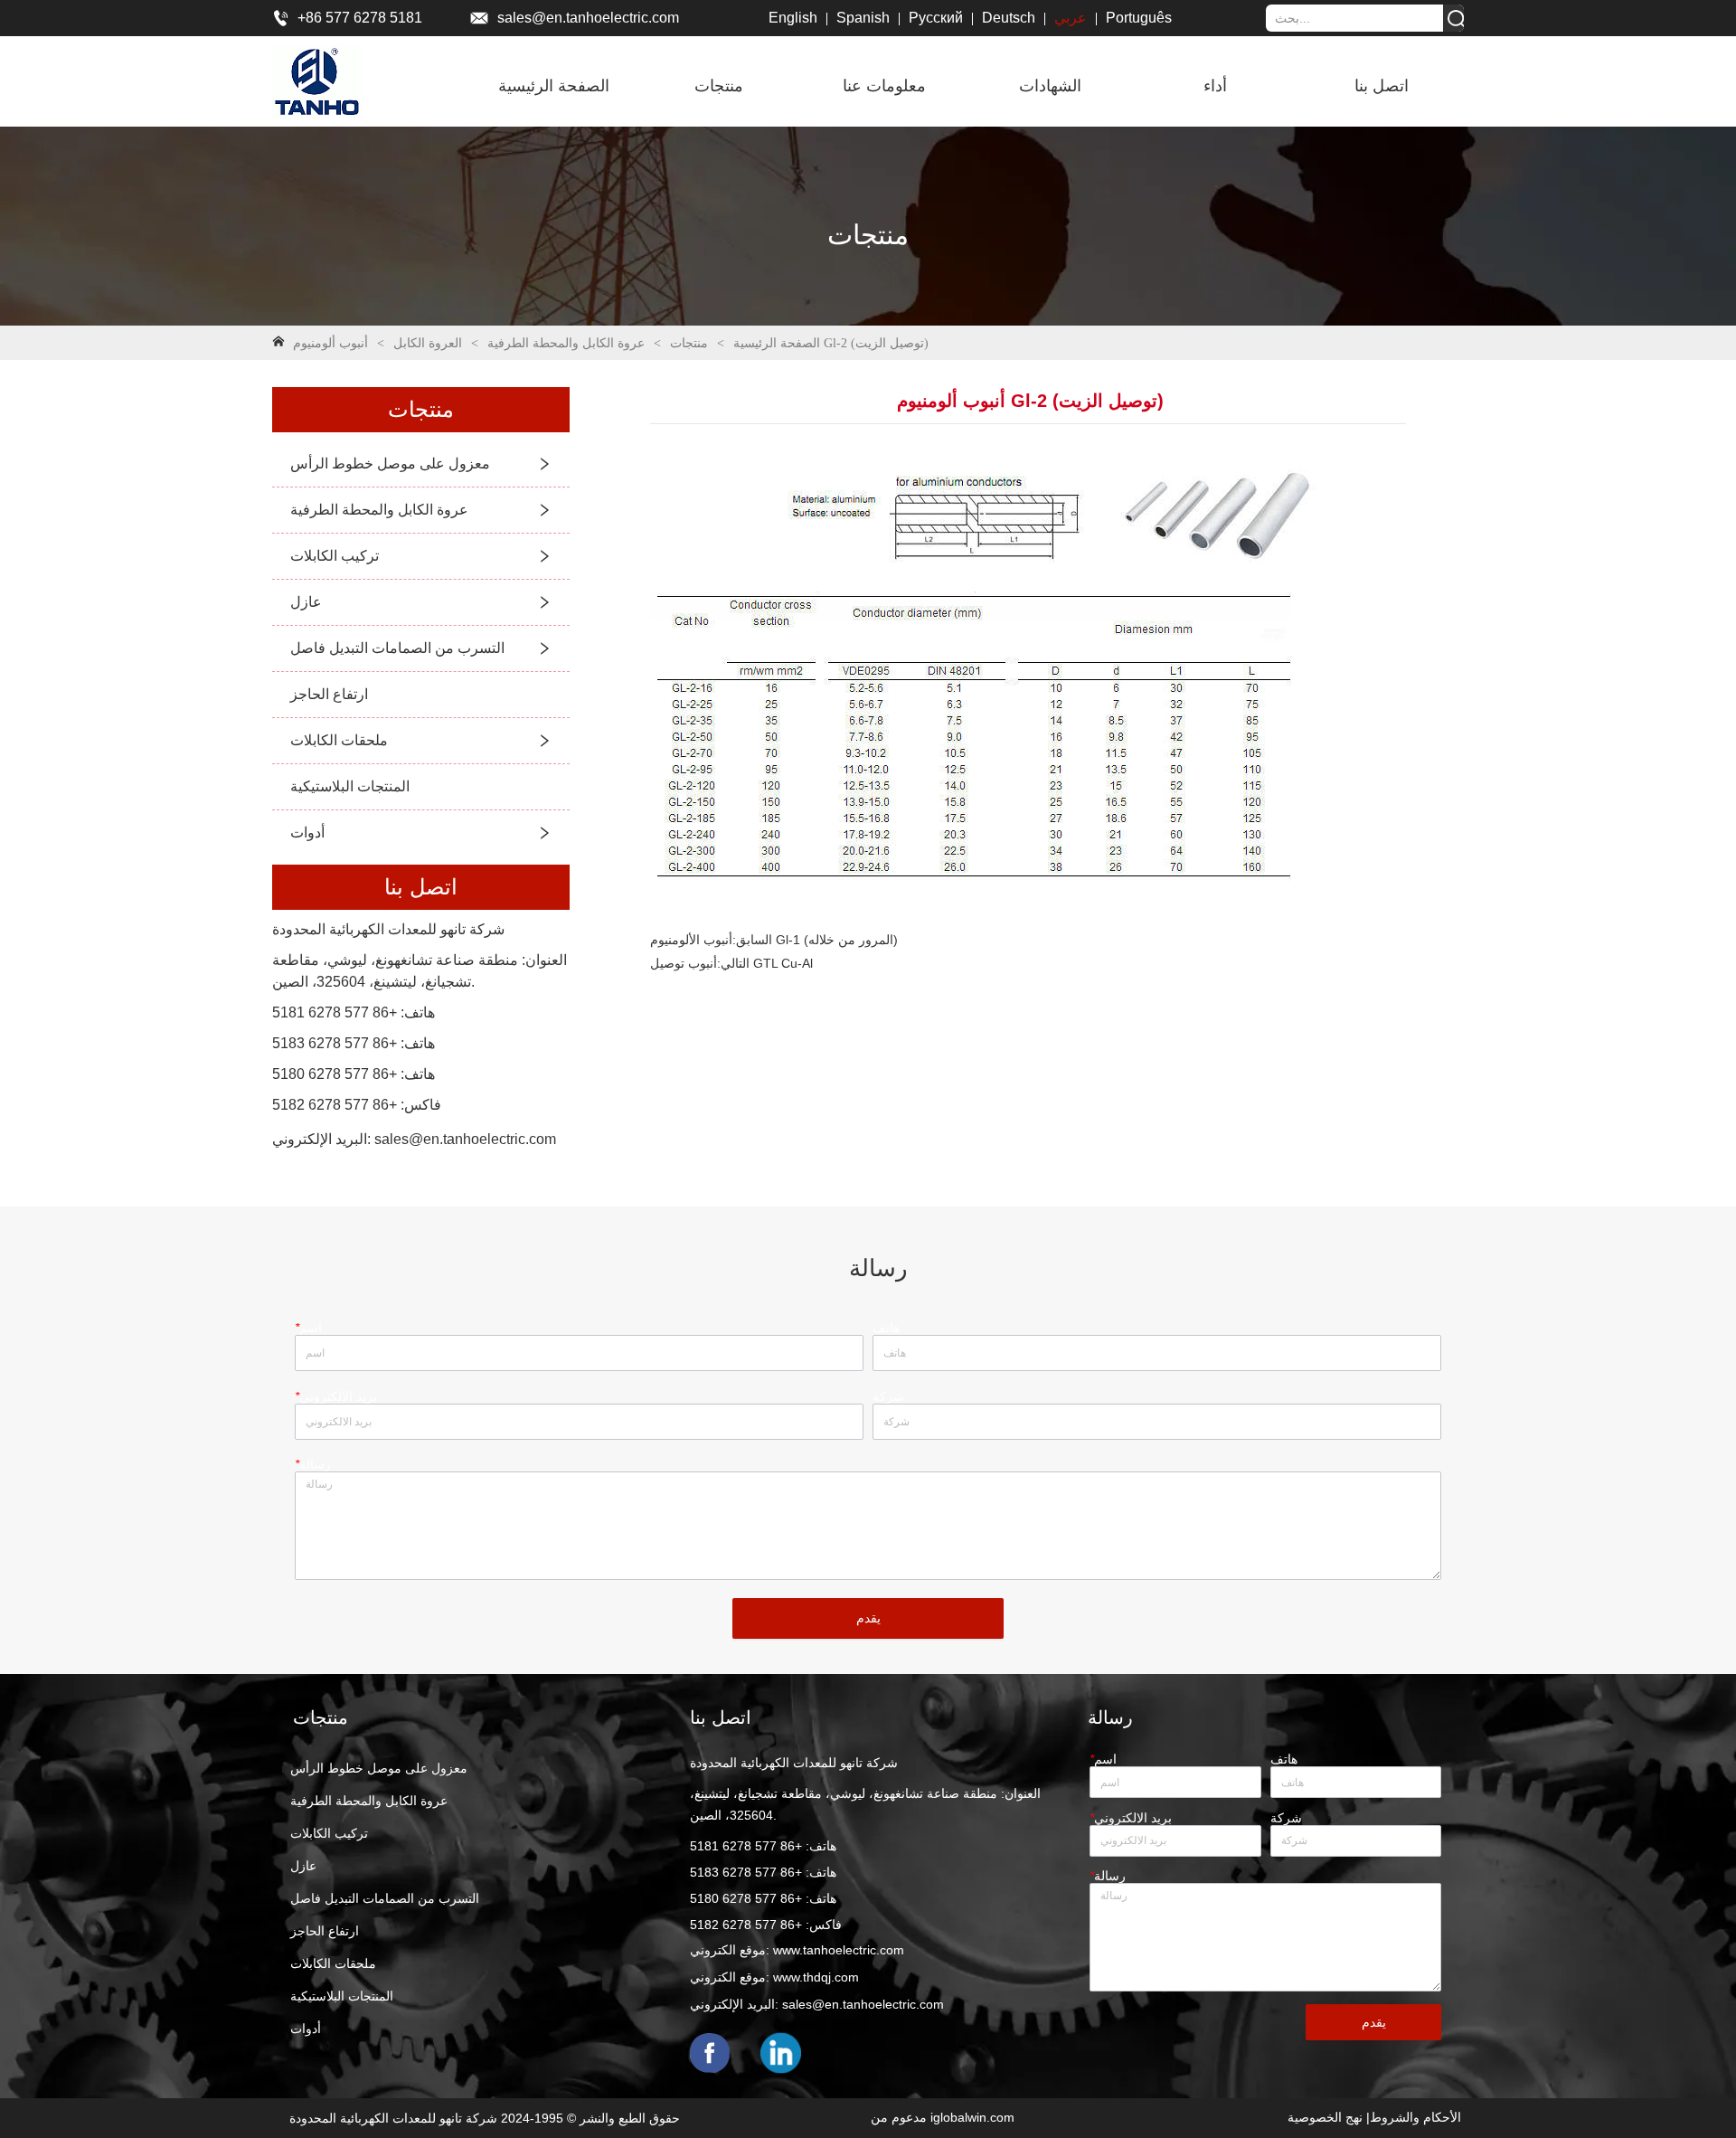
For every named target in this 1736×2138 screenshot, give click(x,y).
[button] (719, 86)
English (793, 18)
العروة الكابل (428, 343)
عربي (1071, 18)
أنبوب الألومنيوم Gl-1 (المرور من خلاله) (774, 940)
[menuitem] (719, 86)
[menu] (967, 86)
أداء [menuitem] (1215, 86)
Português (1139, 18)
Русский (936, 18)
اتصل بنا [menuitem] (1382, 86)
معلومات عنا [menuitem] (884, 86)
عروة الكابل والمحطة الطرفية (566, 343)
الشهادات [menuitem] (1050, 86)
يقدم (868, 1618)
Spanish (863, 18)
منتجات (689, 343)
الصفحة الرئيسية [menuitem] (554, 86)
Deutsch (1009, 18)
